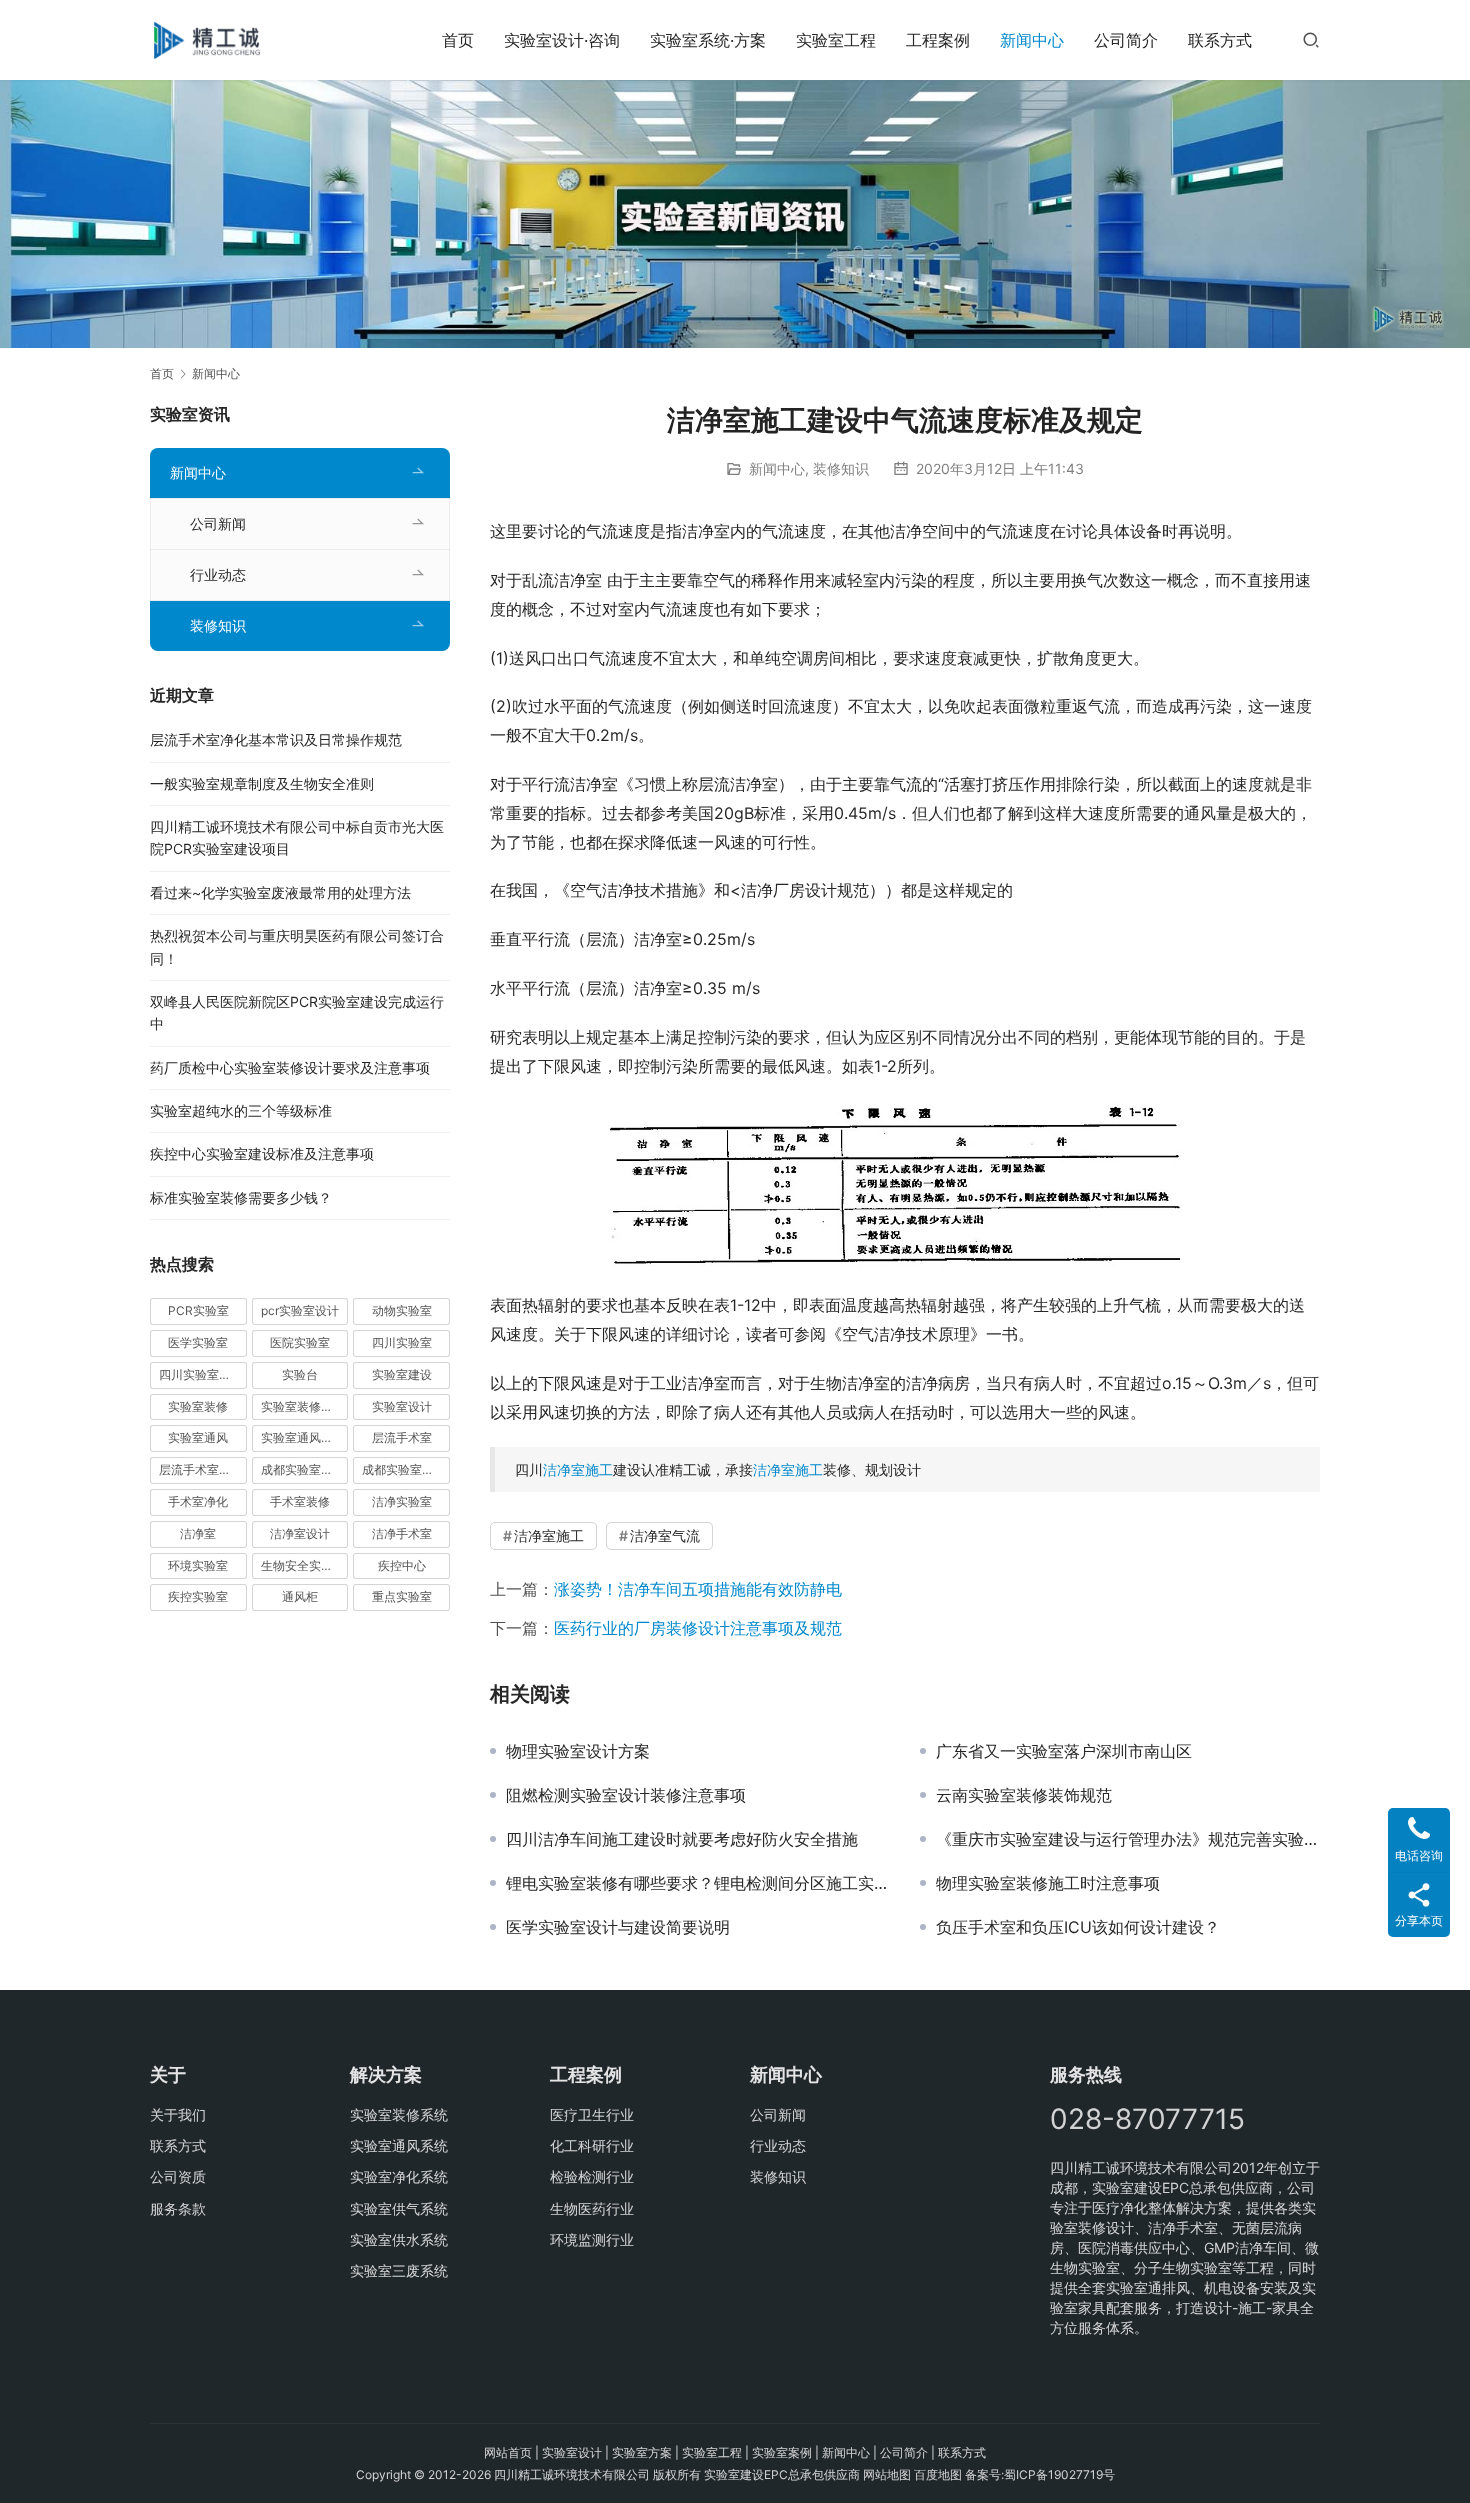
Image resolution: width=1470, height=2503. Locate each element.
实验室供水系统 (399, 2239)
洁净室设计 (300, 1533)
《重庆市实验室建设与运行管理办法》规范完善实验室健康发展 (1128, 1839)
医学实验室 (198, 1342)
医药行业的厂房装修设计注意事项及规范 (698, 1628)
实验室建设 (402, 1374)
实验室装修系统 (399, 2114)
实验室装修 (198, 1406)
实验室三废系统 (399, 2270)
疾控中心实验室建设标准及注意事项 (262, 1153)
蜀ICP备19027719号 (1059, 2474)
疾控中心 (402, 1565)
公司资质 (178, 2176)
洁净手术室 (402, 1533)
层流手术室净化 (201, 1469)
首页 (458, 40)
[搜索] (1311, 39)
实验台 (300, 1374)
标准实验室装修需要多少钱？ (241, 1197)
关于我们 (178, 2114)
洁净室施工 (578, 1469)
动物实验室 (402, 1310)
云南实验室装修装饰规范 (1024, 1795)
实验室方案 (642, 2452)
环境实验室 (198, 1565)
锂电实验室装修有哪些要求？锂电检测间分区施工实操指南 (698, 1883)
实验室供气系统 (399, 2208)
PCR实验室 (198, 1310)
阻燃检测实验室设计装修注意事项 (626, 1795)
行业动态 (218, 574)
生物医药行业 (592, 2208)
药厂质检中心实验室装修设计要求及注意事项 (290, 1067)
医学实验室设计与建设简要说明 (618, 1927)
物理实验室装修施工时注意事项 (1048, 1883)
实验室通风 (198, 1437)
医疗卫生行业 (592, 2114)
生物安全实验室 (303, 1565)
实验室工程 (836, 40)
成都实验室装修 (303, 1469)
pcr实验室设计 (300, 1310)
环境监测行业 (592, 2239)
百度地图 (938, 2474)
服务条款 (178, 2208)
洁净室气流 (665, 1535)
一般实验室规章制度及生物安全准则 (262, 783)
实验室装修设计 (303, 1406)
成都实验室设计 (404, 1469)
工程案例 (938, 40)
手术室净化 (198, 1501)
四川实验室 (402, 1342)
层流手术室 (402, 1437)
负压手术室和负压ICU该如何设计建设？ (1078, 1927)
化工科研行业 (592, 2145)
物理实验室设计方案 (578, 1751)
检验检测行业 (592, 2176)
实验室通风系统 (303, 1437)
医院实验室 (300, 1342)
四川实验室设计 (201, 1374)
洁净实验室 (402, 1501)
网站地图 (887, 2474)
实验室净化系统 (399, 2176)
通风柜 (300, 1596)
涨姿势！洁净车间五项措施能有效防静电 (698, 1589)
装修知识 (841, 468)
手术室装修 (300, 1501)
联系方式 (1220, 40)
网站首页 (508, 2452)
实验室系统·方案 (708, 40)
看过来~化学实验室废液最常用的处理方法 (280, 892)
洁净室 (198, 1533)
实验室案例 (782, 2452)
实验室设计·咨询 (562, 40)
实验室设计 (402, 1406)
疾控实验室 (198, 1596)
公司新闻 (218, 523)
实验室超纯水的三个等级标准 (241, 1110)
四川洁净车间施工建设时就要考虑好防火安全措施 (682, 1839)
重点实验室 (402, 1596)
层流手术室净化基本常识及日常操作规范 (276, 739)
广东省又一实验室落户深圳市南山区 (1064, 1751)
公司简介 (1126, 40)
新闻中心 (1032, 40)
